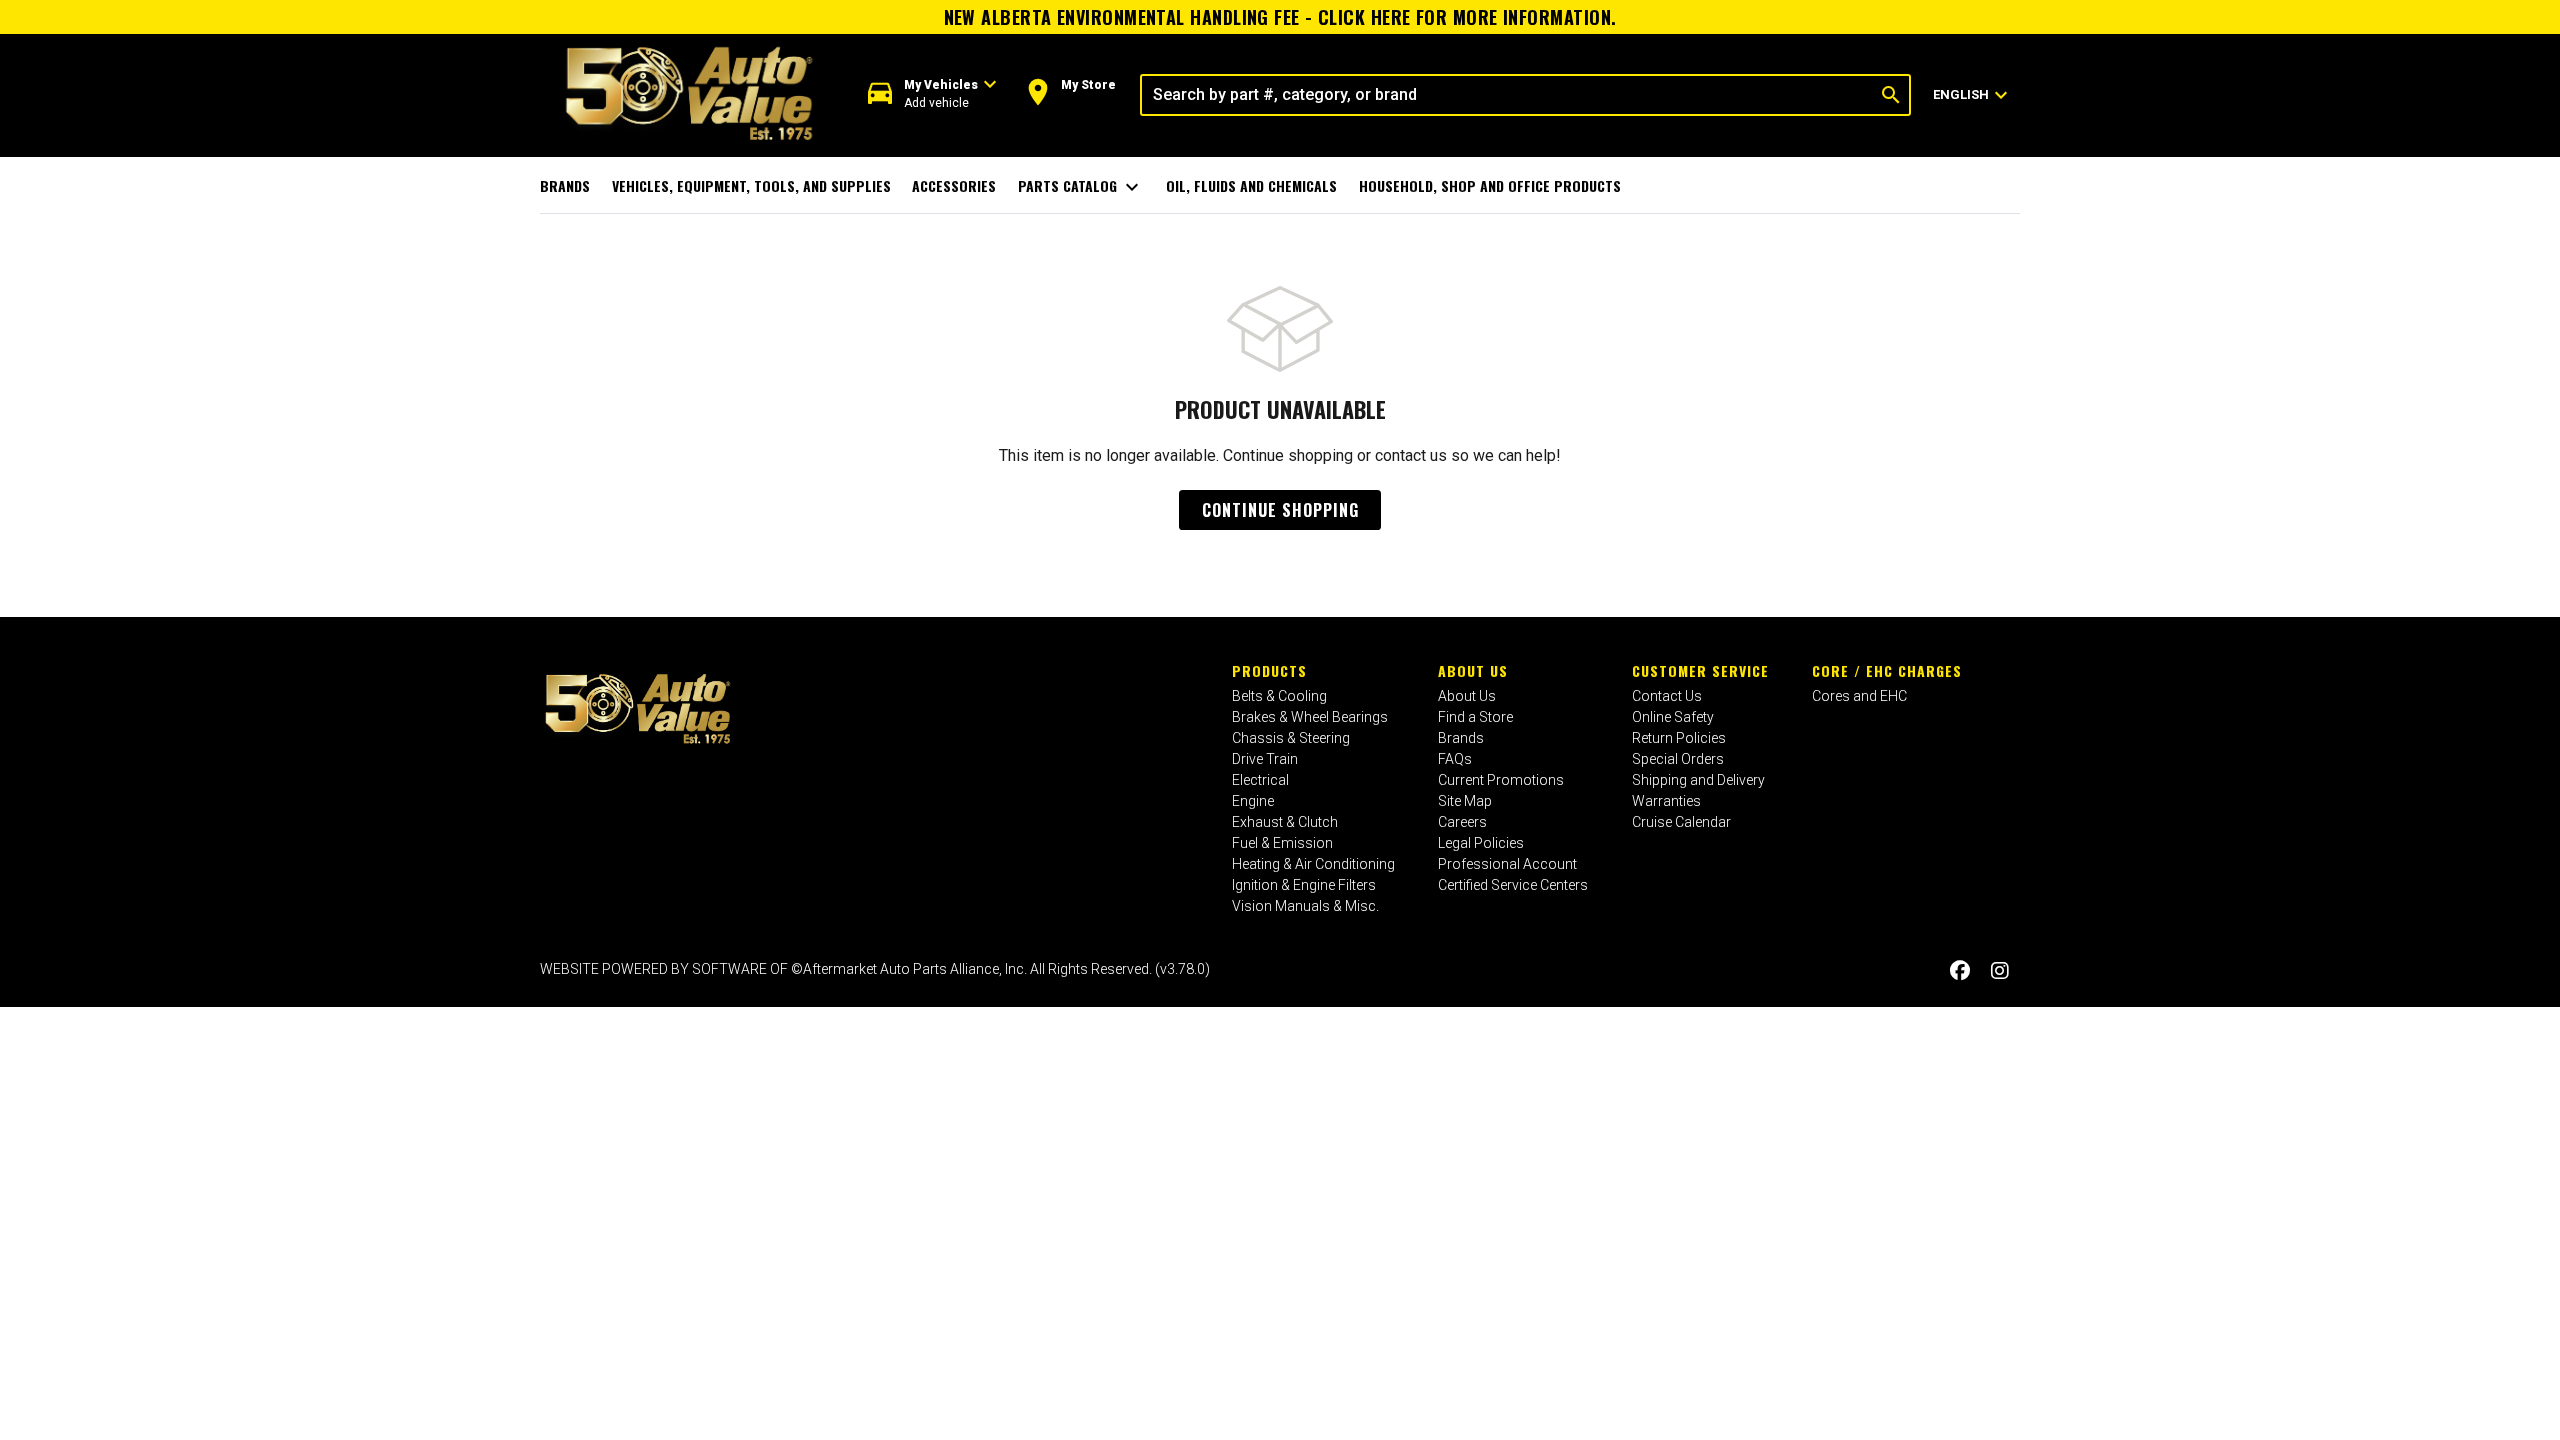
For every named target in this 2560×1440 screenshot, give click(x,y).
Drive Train (1265, 759)
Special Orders (1678, 759)
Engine (1253, 801)
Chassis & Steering (1291, 738)
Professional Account (1507, 864)
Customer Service (1700, 670)
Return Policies (1679, 738)
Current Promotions (1501, 780)
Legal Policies (1481, 843)
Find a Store (1475, 717)
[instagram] (2000, 971)
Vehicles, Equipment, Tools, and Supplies (751, 185)
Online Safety (1673, 717)
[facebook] (1960, 971)
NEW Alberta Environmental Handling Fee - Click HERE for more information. (1280, 17)
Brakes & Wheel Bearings (1310, 717)
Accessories (954, 185)
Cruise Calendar (1681, 822)
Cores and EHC (1859, 696)
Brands (565, 185)
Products (1269, 670)
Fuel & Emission (1282, 843)
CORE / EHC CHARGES (1887, 670)
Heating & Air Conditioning (1313, 864)
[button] (932, 94)
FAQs (1455, 759)
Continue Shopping (1280, 510)
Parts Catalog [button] (1081, 187)
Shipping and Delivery (1698, 780)
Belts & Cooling (1279, 696)
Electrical (1260, 780)
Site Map (1465, 801)
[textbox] (1507, 95)
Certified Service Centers (1513, 885)
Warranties (1666, 801)
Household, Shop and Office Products (1490, 185)
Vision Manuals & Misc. (1305, 906)
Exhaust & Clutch (1285, 822)
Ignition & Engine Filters (1304, 885)
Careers (1462, 822)
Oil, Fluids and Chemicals (1251, 185)
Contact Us (1667, 696)
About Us (1473, 670)
